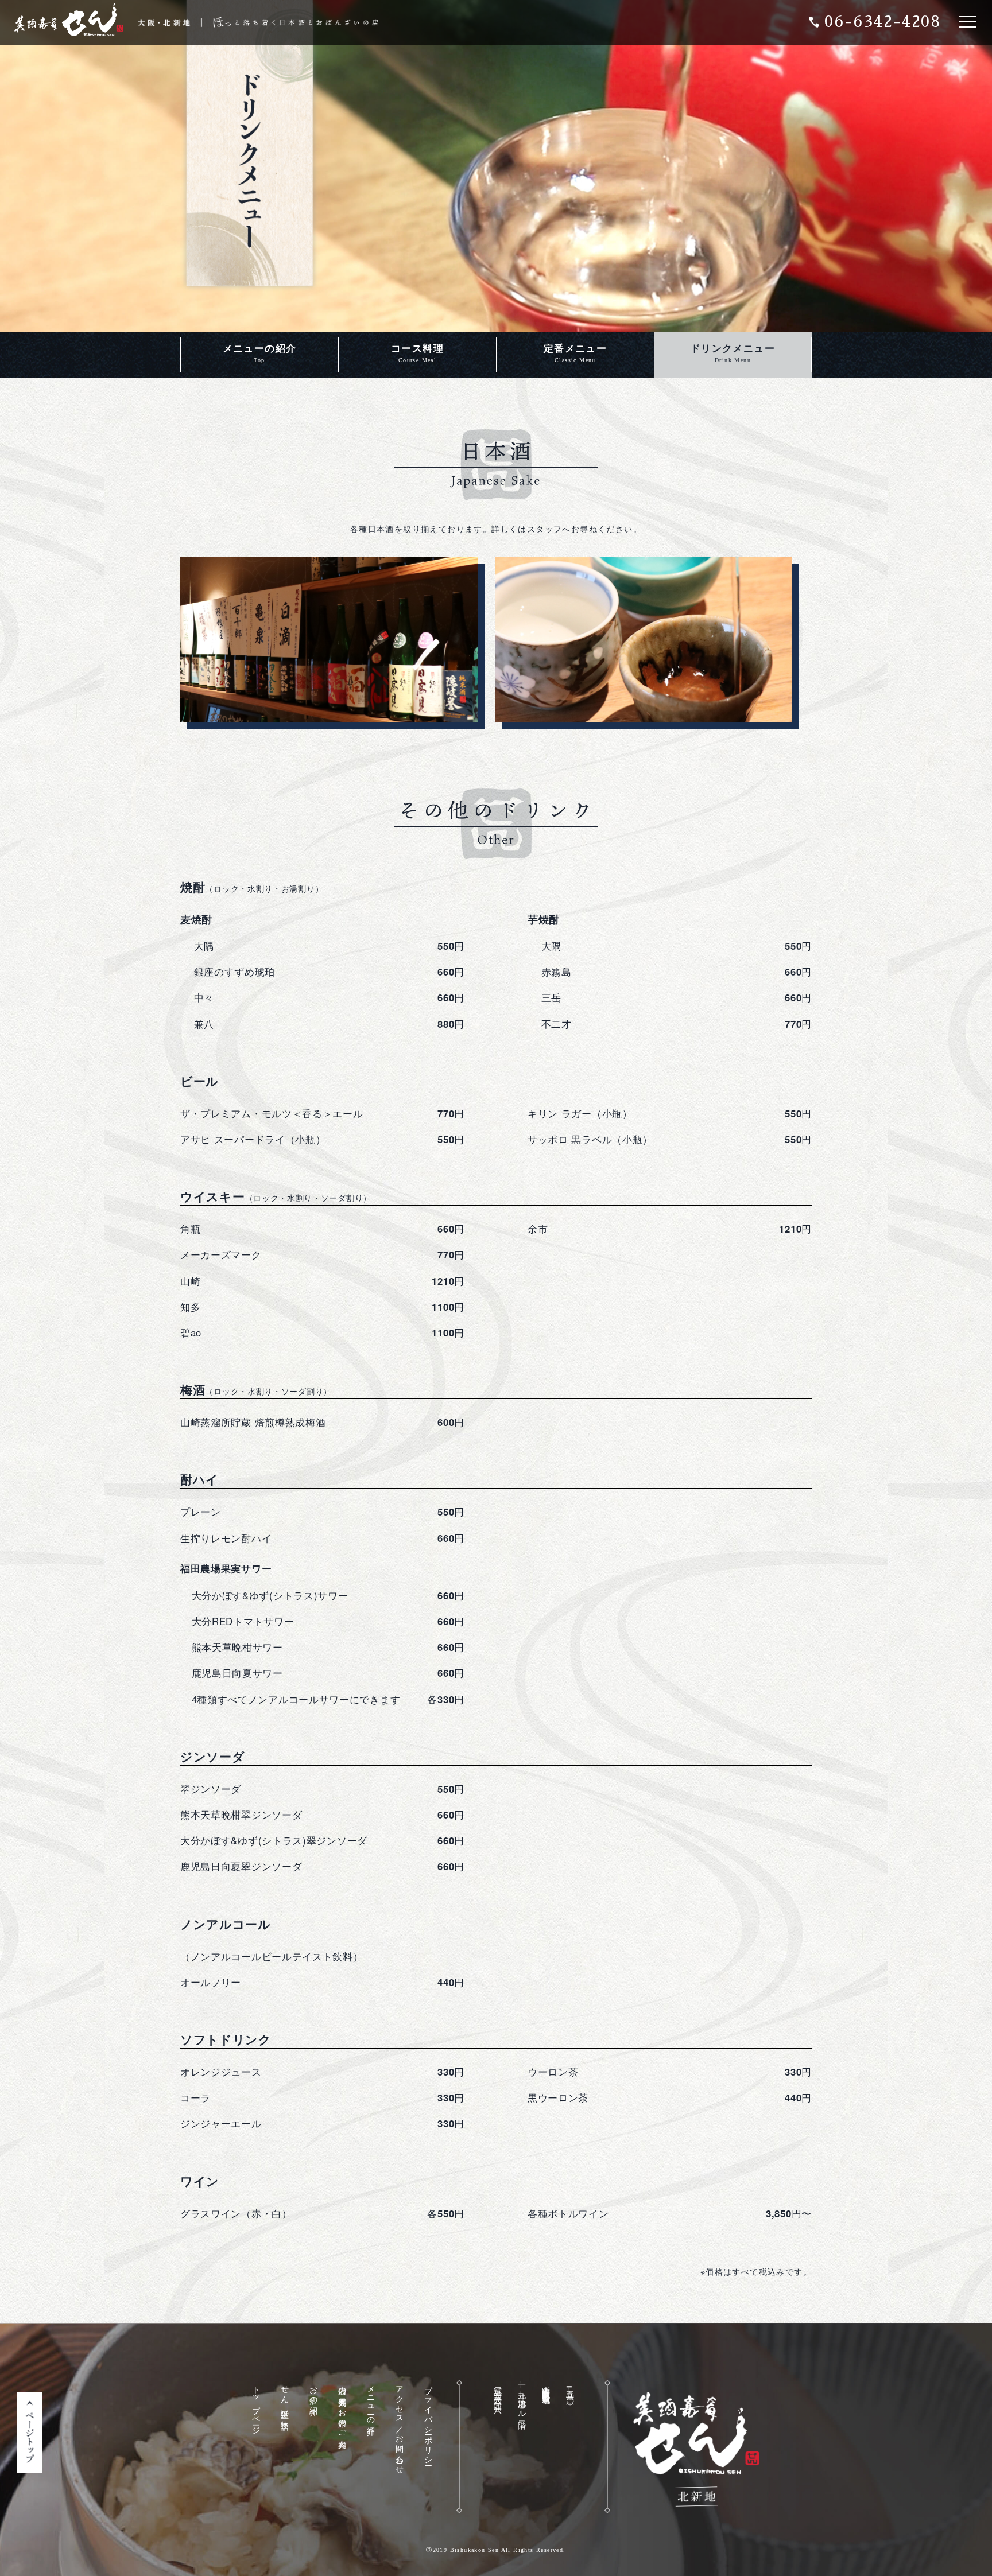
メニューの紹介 (260, 353)
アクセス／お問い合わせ (399, 2425)
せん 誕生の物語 (284, 2398)
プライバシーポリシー (428, 2421)
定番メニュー (575, 353)
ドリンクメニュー (733, 353)
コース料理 (417, 353)
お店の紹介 (313, 2392)
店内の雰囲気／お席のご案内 (342, 2408)
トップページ (256, 2406)
